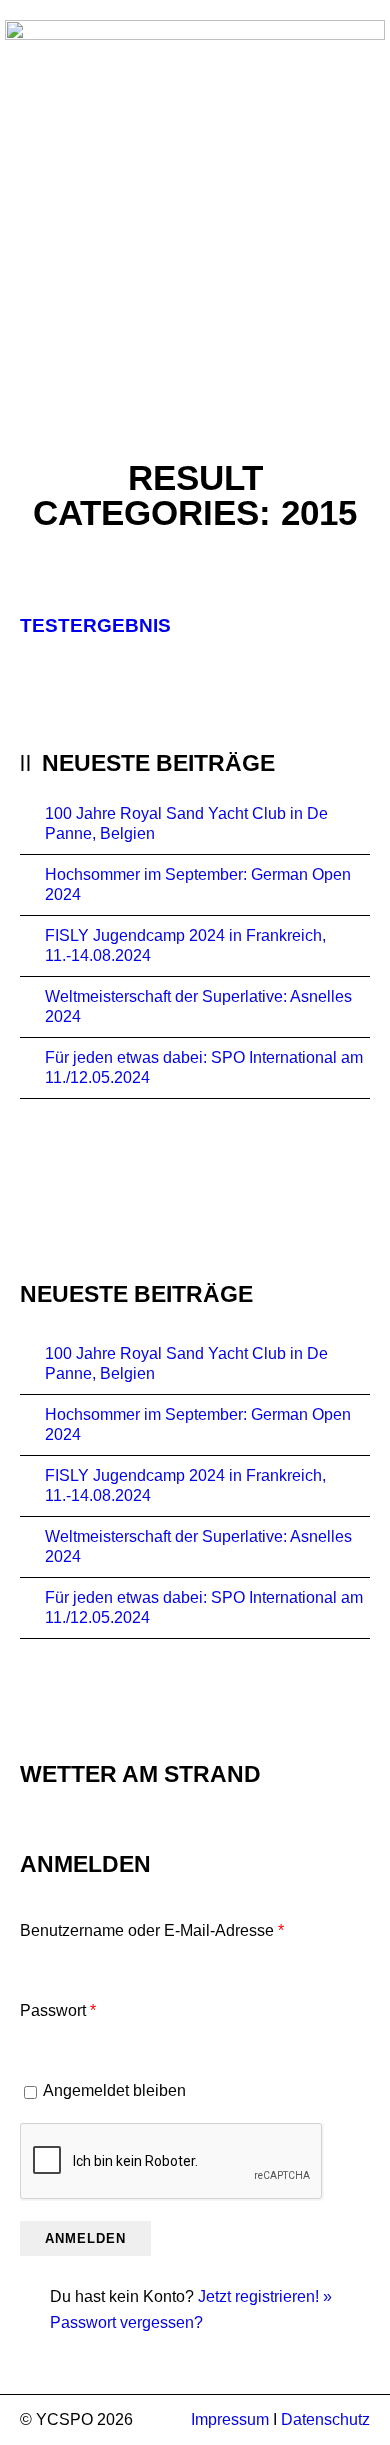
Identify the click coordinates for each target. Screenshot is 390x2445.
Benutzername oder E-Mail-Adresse (152, 1930)
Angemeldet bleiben (114, 2090)
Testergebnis (95, 625)
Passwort (58, 2010)
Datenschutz (325, 2419)
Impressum (230, 2419)
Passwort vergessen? (126, 2322)
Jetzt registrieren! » (265, 2296)
